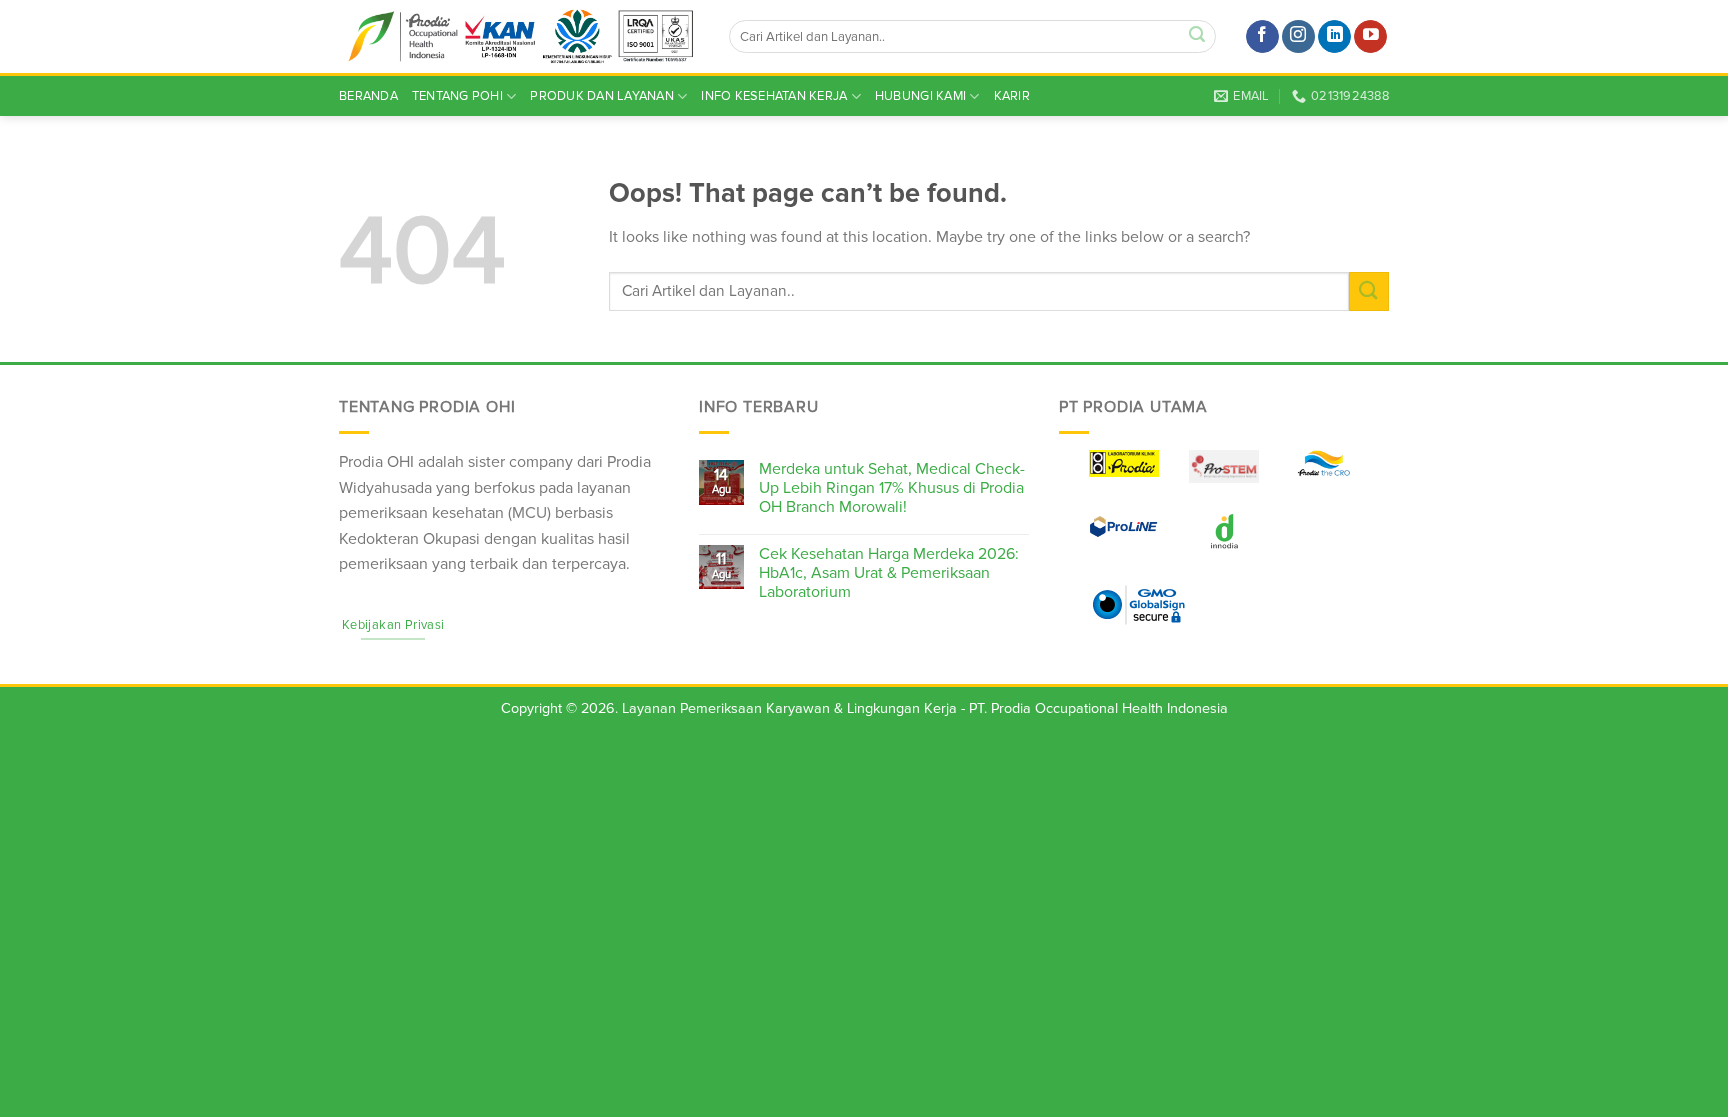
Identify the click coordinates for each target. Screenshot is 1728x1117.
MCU (529, 513)
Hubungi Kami (920, 96)
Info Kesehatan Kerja (774, 96)
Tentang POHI (457, 96)
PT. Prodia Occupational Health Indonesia (1098, 708)
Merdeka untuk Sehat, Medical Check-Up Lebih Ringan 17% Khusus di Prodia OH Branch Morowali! (892, 488)
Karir (1012, 96)
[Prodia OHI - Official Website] (519, 37)
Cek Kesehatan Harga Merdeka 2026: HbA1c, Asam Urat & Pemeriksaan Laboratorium (889, 573)
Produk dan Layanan (602, 96)
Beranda (368, 96)
